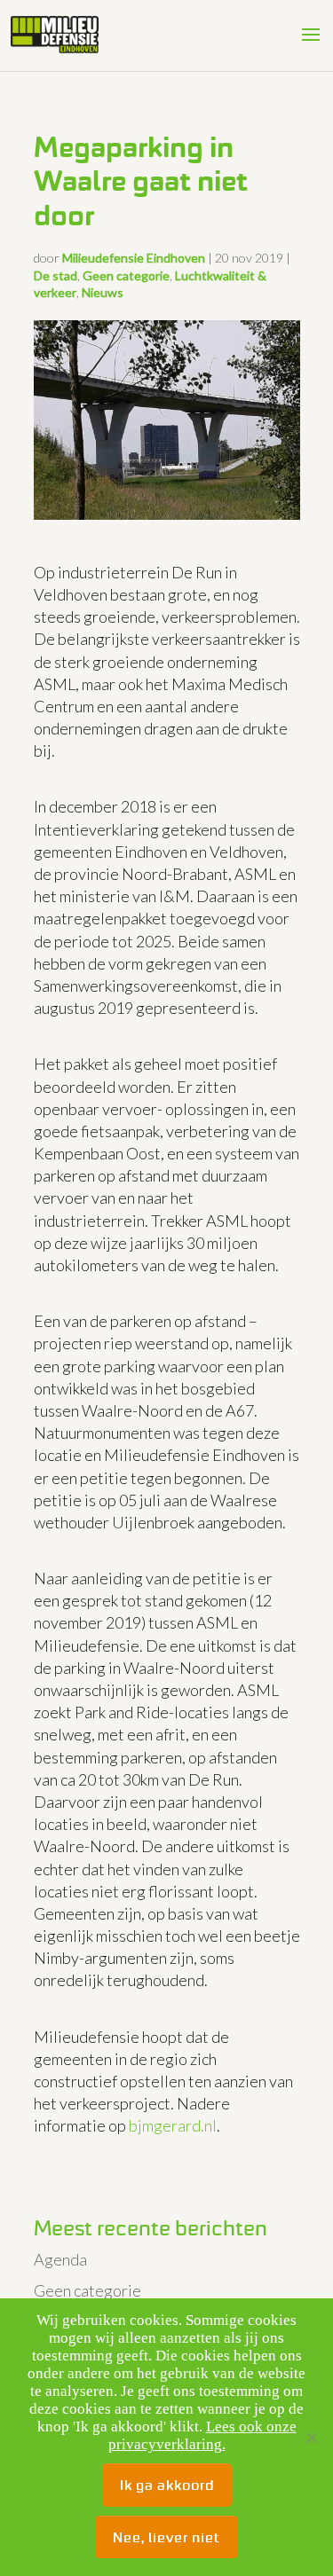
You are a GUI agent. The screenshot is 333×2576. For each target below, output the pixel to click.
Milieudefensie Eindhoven (134, 258)
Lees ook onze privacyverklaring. (202, 2435)
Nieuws (103, 292)
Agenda (60, 2259)
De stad (55, 275)
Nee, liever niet (166, 2537)
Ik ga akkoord (167, 2485)
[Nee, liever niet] (311, 2438)
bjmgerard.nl (173, 2125)
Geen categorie (126, 275)
